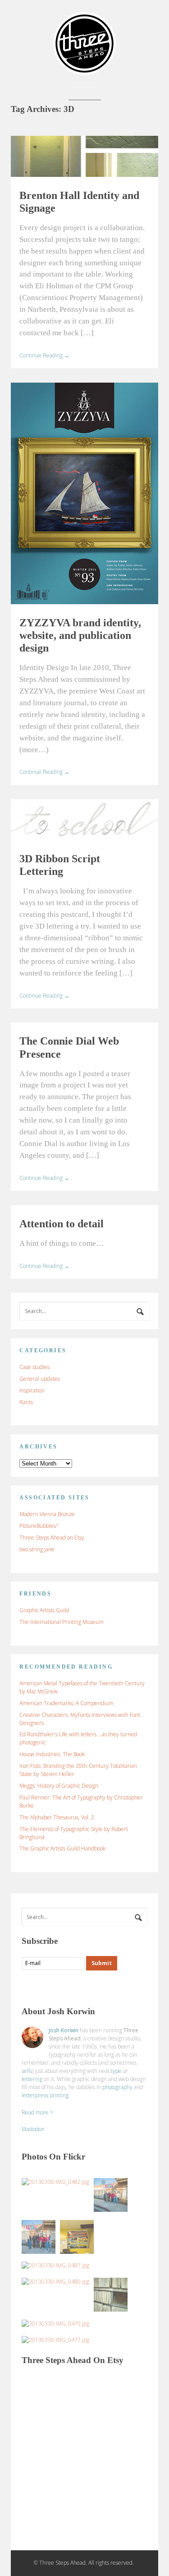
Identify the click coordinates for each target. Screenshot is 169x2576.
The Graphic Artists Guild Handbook (62, 1848)
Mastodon (33, 2129)
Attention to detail (62, 1224)
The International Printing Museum (62, 1622)
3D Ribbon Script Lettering (60, 865)
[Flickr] (64, 1987)
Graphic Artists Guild (44, 1610)
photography (117, 2087)
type (116, 2071)
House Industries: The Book (52, 1754)
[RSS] (29, 1987)
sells (27, 2071)
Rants (26, 1402)
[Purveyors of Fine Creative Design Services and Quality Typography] (84, 71)
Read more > (37, 2112)
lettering (32, 2079)
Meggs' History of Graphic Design (59, 1786)
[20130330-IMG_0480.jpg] (55, 2282)
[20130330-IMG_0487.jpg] (55, 2266)
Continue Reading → (44, 355)
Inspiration (32, 1390)
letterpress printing (45, 2095)
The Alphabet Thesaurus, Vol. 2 (57, 1817)
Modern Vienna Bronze (47, 1514)
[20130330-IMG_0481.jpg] (77, 2237)
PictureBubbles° (39, 1526)
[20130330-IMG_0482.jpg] (55, 2182)
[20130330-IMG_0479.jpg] (55, 2324)
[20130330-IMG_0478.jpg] (111, 2295)
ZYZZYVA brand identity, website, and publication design (80, 635)
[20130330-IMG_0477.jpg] (55, 2340)
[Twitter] (46, 1987)
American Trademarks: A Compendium (66, 1703)
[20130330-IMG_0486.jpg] (111, 2195)
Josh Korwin (64, 2030)
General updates (40, 1379)
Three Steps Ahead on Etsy (52, 1538)
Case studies (34, 1367)
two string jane (37, 1549)
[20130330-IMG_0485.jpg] (39, 2237)
